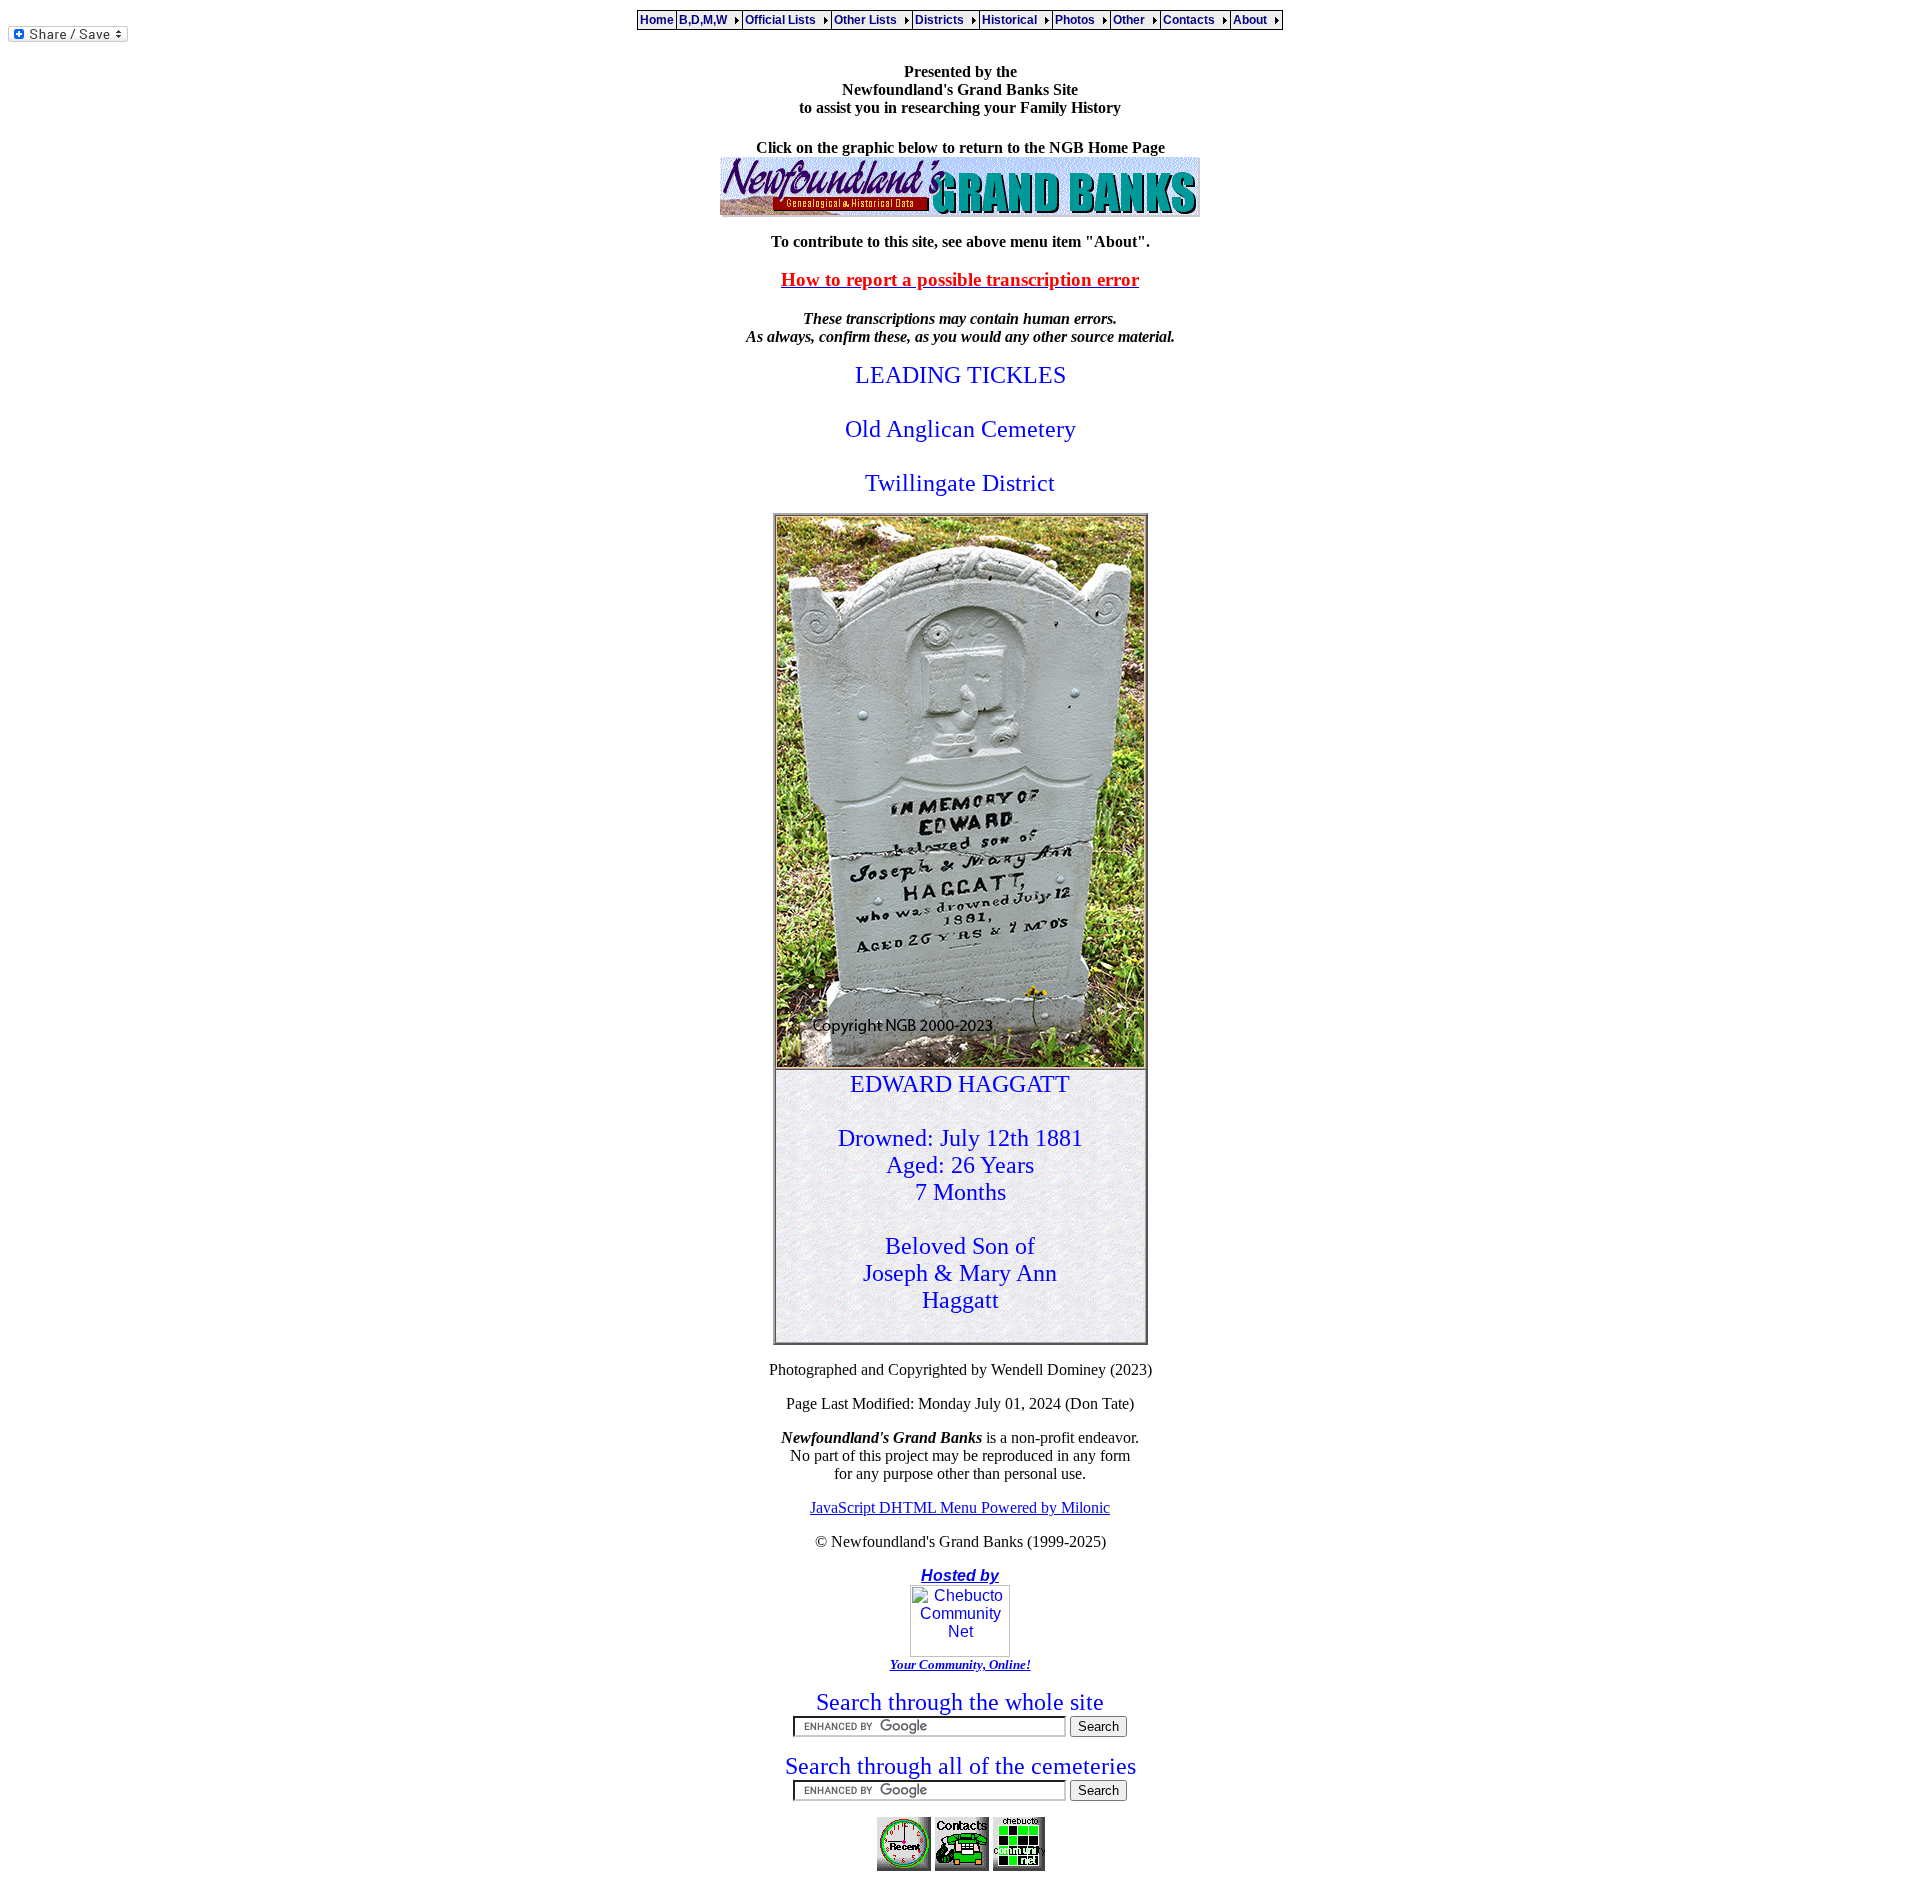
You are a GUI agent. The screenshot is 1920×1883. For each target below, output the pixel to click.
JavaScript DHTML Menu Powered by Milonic (960, 1507)
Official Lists (783, 20)
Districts (942, 20)
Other (1132, 20)
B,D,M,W (706, 20)
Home (657, 20)
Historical (1012, 20)
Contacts (1192, 20)
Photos (1078, 20)
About (1253, 20)
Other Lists (868, 20)
